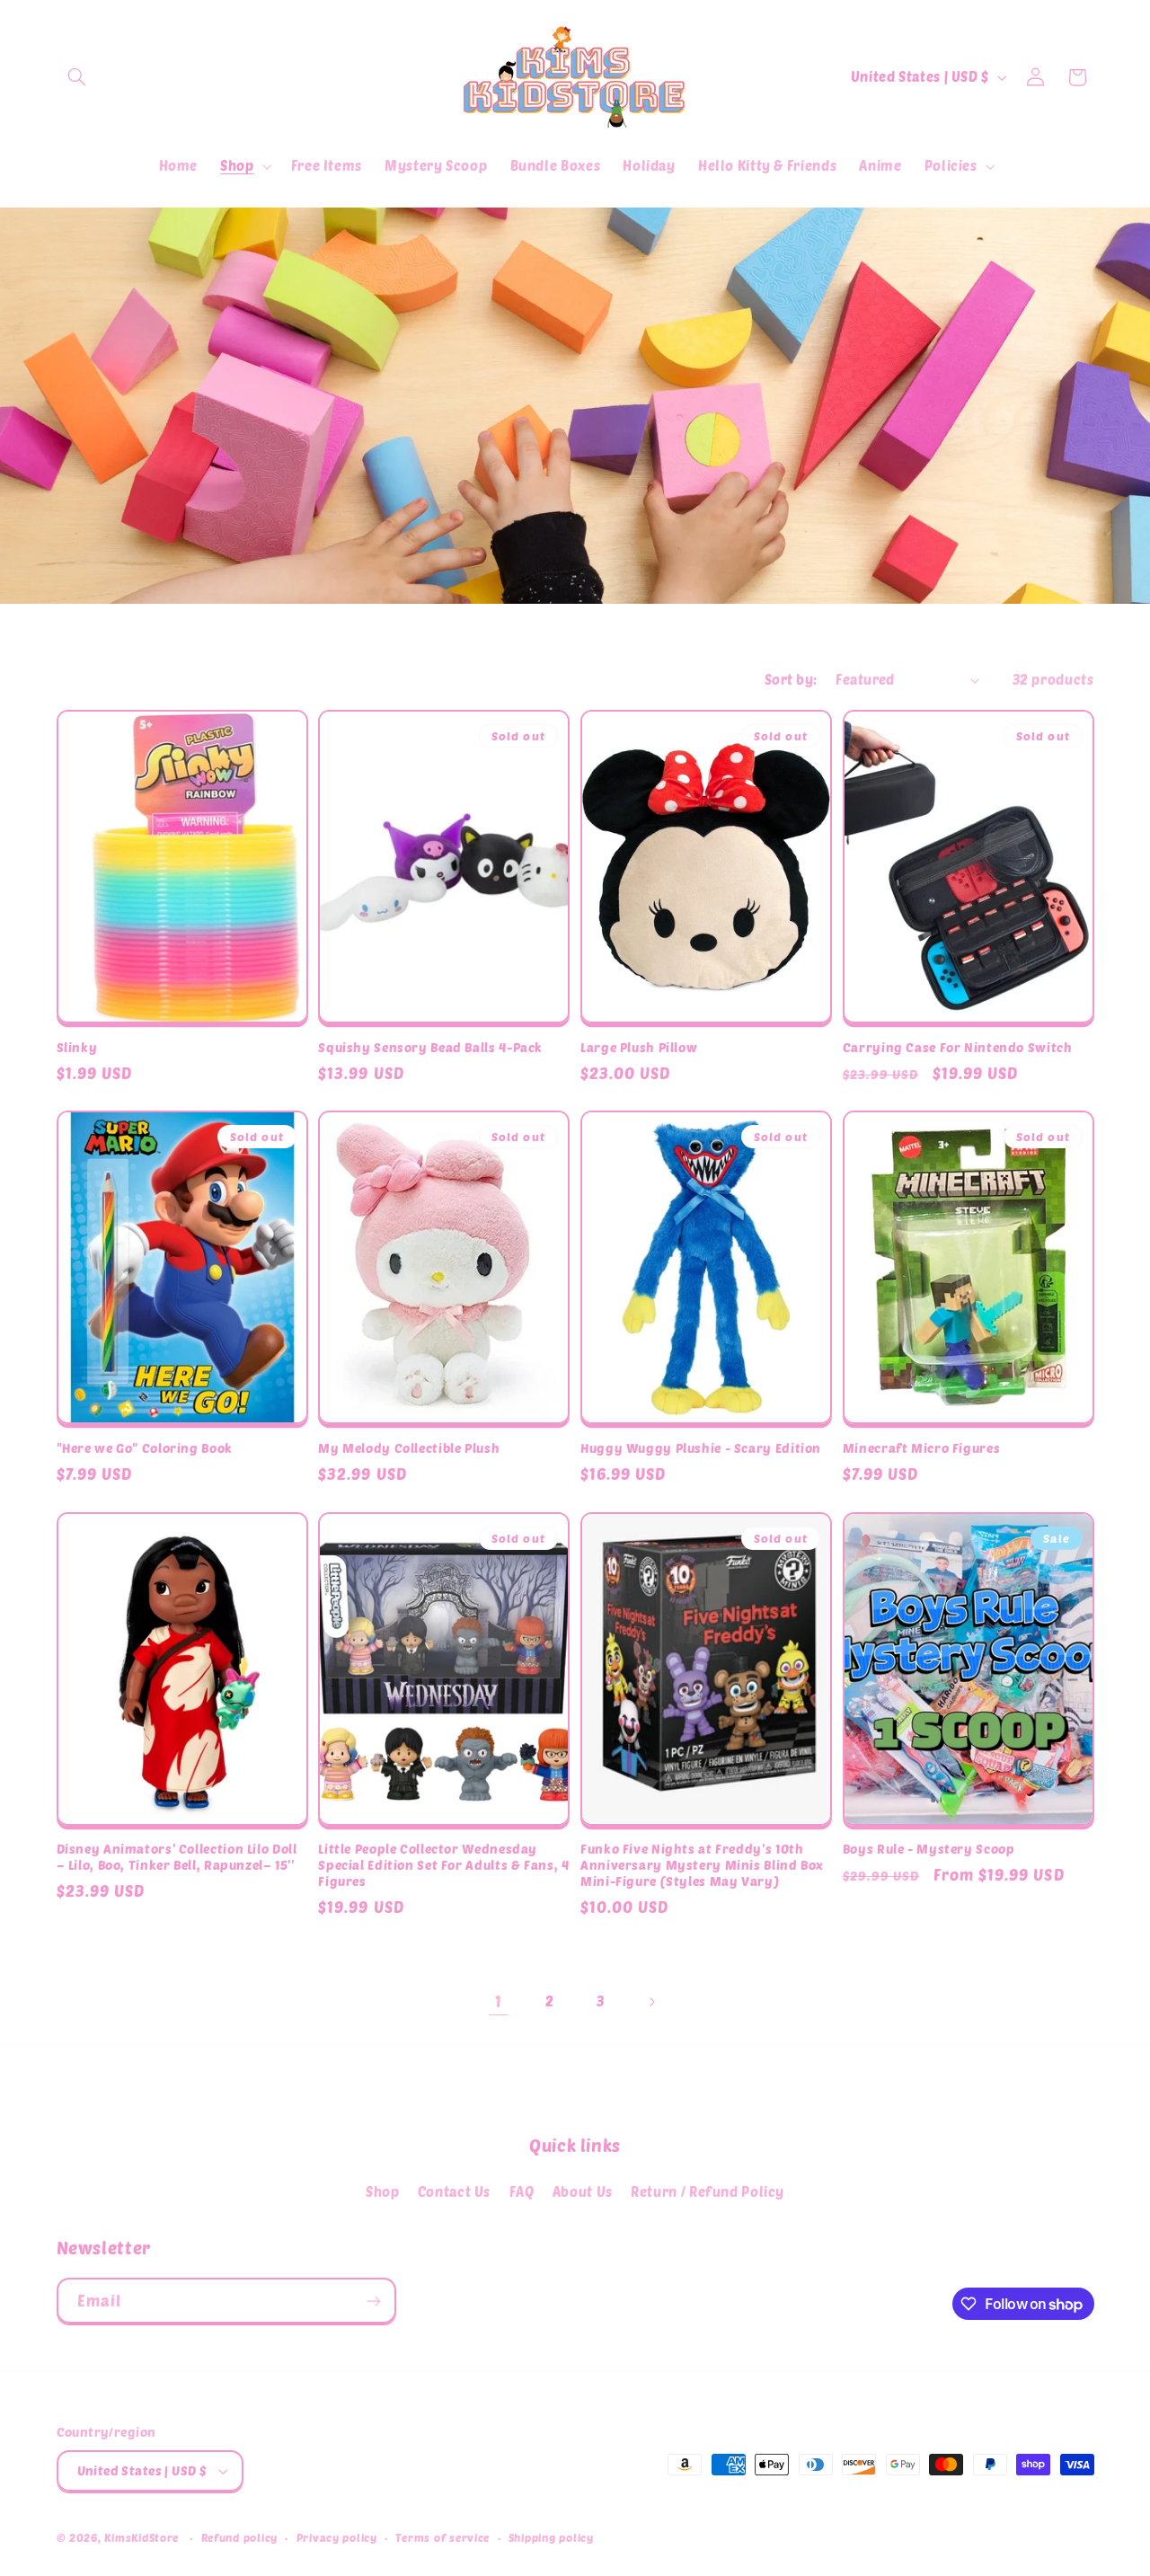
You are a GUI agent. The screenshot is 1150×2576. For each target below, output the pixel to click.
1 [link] (499, 2001)
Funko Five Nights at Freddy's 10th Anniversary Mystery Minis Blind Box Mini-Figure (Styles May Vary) (702, 1865)
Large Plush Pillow (639, 1047)
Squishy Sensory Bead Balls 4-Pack (430, 1047)
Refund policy (240, 2537)
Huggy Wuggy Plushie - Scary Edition (701, 1448)
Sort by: (791, 679)
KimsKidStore (142, 2537)
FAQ (522, 2191)
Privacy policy (337, 2537)
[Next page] (651, 2002)
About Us (583, 2191)
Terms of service (442, 2537)
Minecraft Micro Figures (922, 1448)
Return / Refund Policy (708, 2191)
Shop (383, 2191)
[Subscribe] (373, 2301)
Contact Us (454, 2191)
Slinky (77, 1047)
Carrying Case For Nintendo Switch (958, 1047)
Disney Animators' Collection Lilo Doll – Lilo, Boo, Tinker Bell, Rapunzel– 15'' (177, 1857)
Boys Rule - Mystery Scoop (929, 1849)
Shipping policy (551, 2537)
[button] (77, 77)
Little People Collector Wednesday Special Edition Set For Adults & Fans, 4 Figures (443, 1865)
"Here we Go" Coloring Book (145, 1448)
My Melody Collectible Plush (409, 1448)
